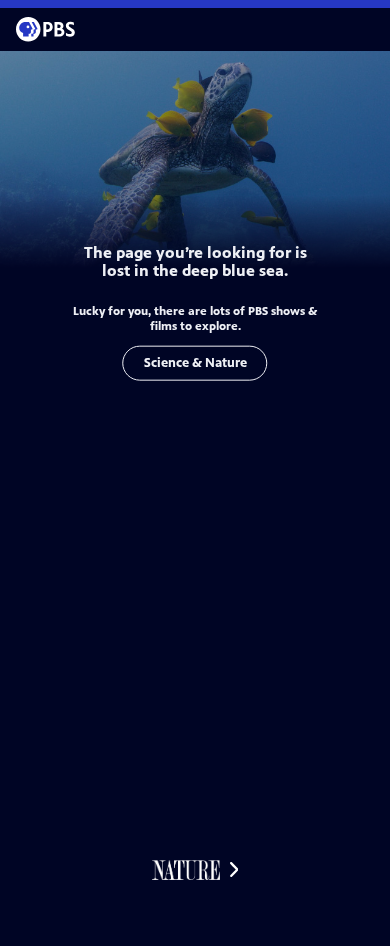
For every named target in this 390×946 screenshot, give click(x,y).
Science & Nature (195, 363)
